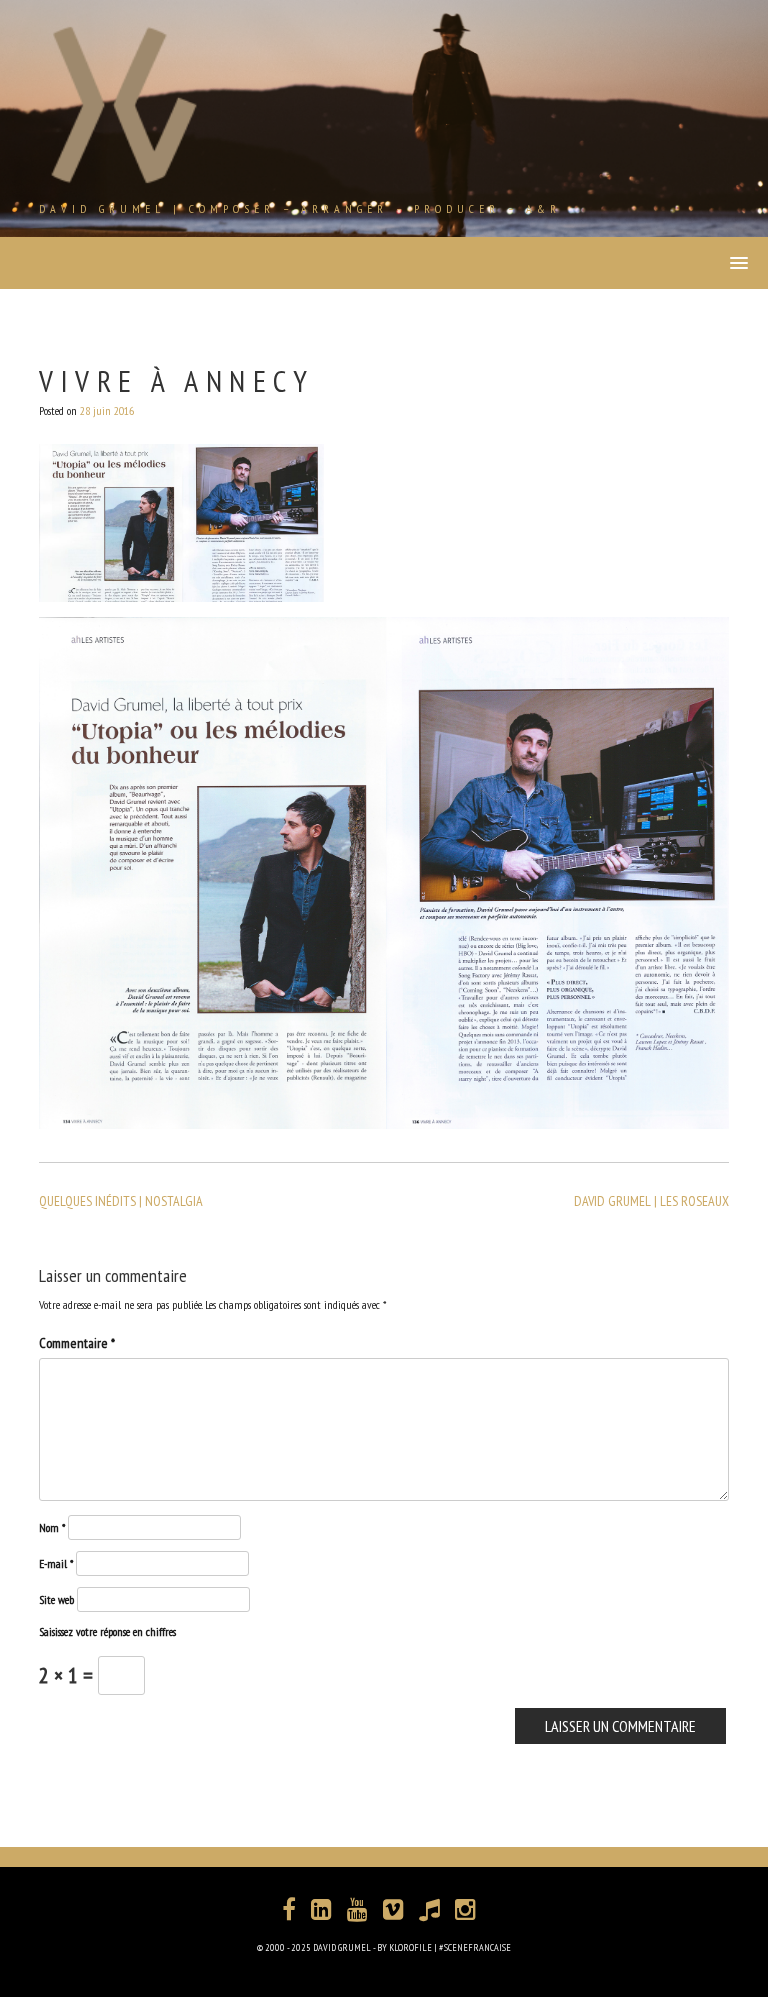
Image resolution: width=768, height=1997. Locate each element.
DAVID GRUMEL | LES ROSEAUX (651, 1201)
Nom (52, 1527)
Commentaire (77, 1343)
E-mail (56, 1563)
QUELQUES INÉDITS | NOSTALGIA (121, 1201)
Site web (56, 1599)
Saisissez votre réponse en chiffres (107, 1631)
